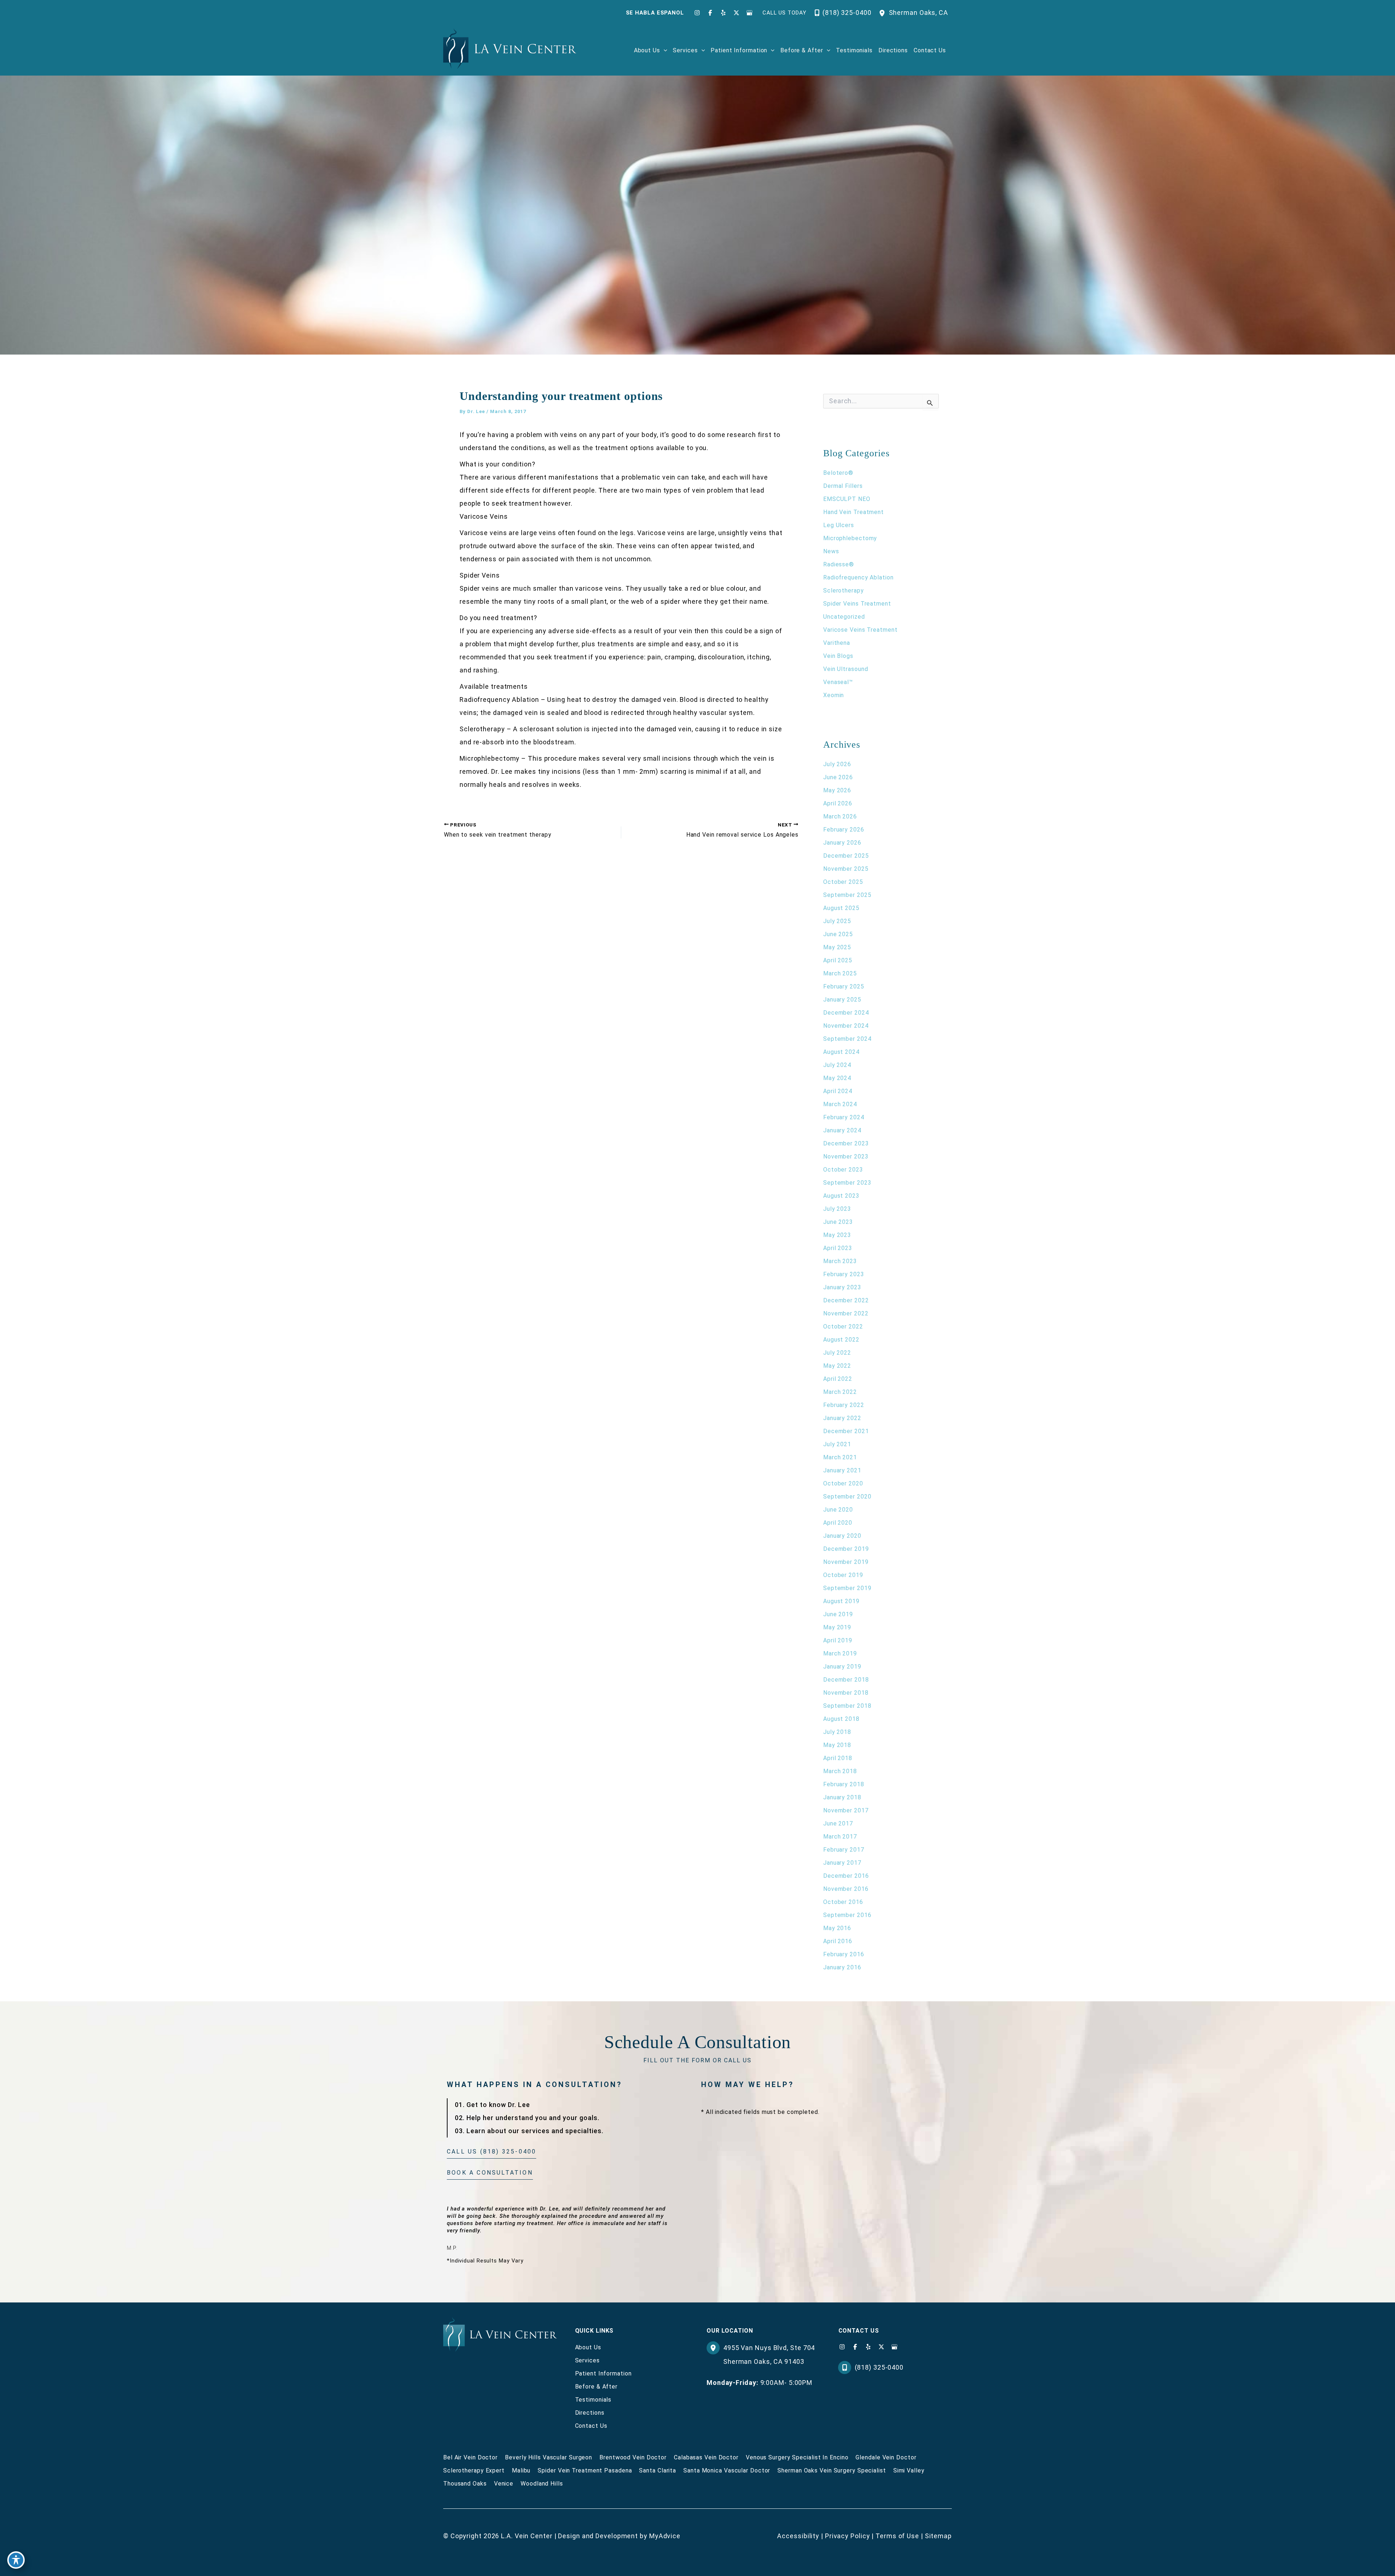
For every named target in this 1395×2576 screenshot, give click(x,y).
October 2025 (843, 882)
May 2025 (837, 947)
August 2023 (841, 1196)
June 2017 (838, 1823)
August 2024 (841, 1052)
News (831, 551)
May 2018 (837, 1745)
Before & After (597, 2387)
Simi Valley (909, 2470)
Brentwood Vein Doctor (633, 2457)
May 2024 (837, 1078)
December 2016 (846, 1876)
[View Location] (884, 13)
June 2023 (838, 1222)
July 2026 (837, 764)
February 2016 (844, 1954)
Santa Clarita (658, 2470)
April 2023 (838, 1248)
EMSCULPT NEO (847, 499)
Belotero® (838, 473)
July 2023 (837, 1209)
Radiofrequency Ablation (858, 577)
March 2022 (840, 1392)
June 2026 (838, 777)
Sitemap (938, 2536)
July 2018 (837, 1732)
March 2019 (840, 1653)
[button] (664, 50)
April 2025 (838, 960)
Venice (504, 2484)
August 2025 (841, 908)
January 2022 (842, 1418)
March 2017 (840, 1837)
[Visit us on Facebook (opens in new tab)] (710, 13)
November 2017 (846, 1810)
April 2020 (838, 1523)
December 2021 (846, 1431)
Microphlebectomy (850, 538)
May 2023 (837, 1235)
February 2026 (844, 830)
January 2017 (842, 1863)
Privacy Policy (848, 2536)
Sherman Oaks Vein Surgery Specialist (832, 2470)
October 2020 (843, 1483)
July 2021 (837, 1444)
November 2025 (846, 869)
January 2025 (842, 1000)
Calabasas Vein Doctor (706, 2457)
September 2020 (847, 1497)
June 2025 (838, 934)
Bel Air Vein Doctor (470, 2457)
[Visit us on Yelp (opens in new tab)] (723, 13)
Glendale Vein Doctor (886, 2457)
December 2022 (846, 1300)
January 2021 (842, 1470)
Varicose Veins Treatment (860, 630)
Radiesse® (839, 564)
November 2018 (846, 1693)
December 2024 (846, 1013)
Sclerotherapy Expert (474, 2470)
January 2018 (842, 1797)
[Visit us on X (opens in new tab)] (736, 13)
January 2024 (842, 1130)
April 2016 (838, 1941)
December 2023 (846, 1143)
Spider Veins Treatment (857, 604)
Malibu (521, 2470)
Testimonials (593, 2400)
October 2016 (843, 1902)
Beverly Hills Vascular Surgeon (549, 2457)
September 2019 (847, 1588)
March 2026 (840, 816)
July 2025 (837, 921)
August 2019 (841, 1601)
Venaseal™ (838, 682)
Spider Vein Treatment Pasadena (585, 2470)
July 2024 (837, 1065)
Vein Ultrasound (846, 669)
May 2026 (837, 790)
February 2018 (844, 1784)
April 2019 (838, 1640)
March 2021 (840, 1457)
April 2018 (838, 1758)
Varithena (837, 643)
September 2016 (847, 1915)
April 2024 (838, 1091)
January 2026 (842, 843)
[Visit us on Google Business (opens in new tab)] (749, 13)
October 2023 (843, 1170)
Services (587, 2360)
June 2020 (838, 1510)
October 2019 (843, 1575)
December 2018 (846, 1680)
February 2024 (844, 1117)
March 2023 (840, 1261)
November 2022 (846, 1313)
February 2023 (844, 1274)
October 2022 (843, 1327)
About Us (588, 2347)
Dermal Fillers (843, 486)
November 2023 (846, 1156)
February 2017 (844, 1850)
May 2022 (837, 1366)
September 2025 (847, 895)
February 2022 (844, 1405)
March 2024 (840, 1104)
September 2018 (847, 1706)
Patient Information (603, 2373)
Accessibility (798, 2536)
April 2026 (838, 803)
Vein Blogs (838, 656)
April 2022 (838, 1379)
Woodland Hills (542, 2484)
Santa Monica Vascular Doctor (727, 2470)
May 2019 (837, 1627)
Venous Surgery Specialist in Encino (797, 2457)
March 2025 (840, 973)
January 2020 (842, 1536)
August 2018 (841, 1719)
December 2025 (846, 856)
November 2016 (846, 1889)
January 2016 (842, 1967)
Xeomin (834, 695)
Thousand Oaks (465, 2484)
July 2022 (837, 1353)
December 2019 (846, 1549)
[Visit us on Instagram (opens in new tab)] (697, 13)
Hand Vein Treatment (854, 512)
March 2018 (840, 1771)
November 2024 (846, 1026)
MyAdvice (665, 2536)
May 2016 (837, 1928)
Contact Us (591, 2426)
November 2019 (846, 1562)
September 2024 (847, 1039)
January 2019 (842, 1667)
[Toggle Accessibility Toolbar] (16, 2560)
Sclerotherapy (844, 591)
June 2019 (838, 1614)
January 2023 (842, 1287)
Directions (590, 2413)
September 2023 (847, 1183)
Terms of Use (897, 2536)
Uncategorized (844, 617)
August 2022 (841, 1340)
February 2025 (844, 986)
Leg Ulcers (839, 525)
